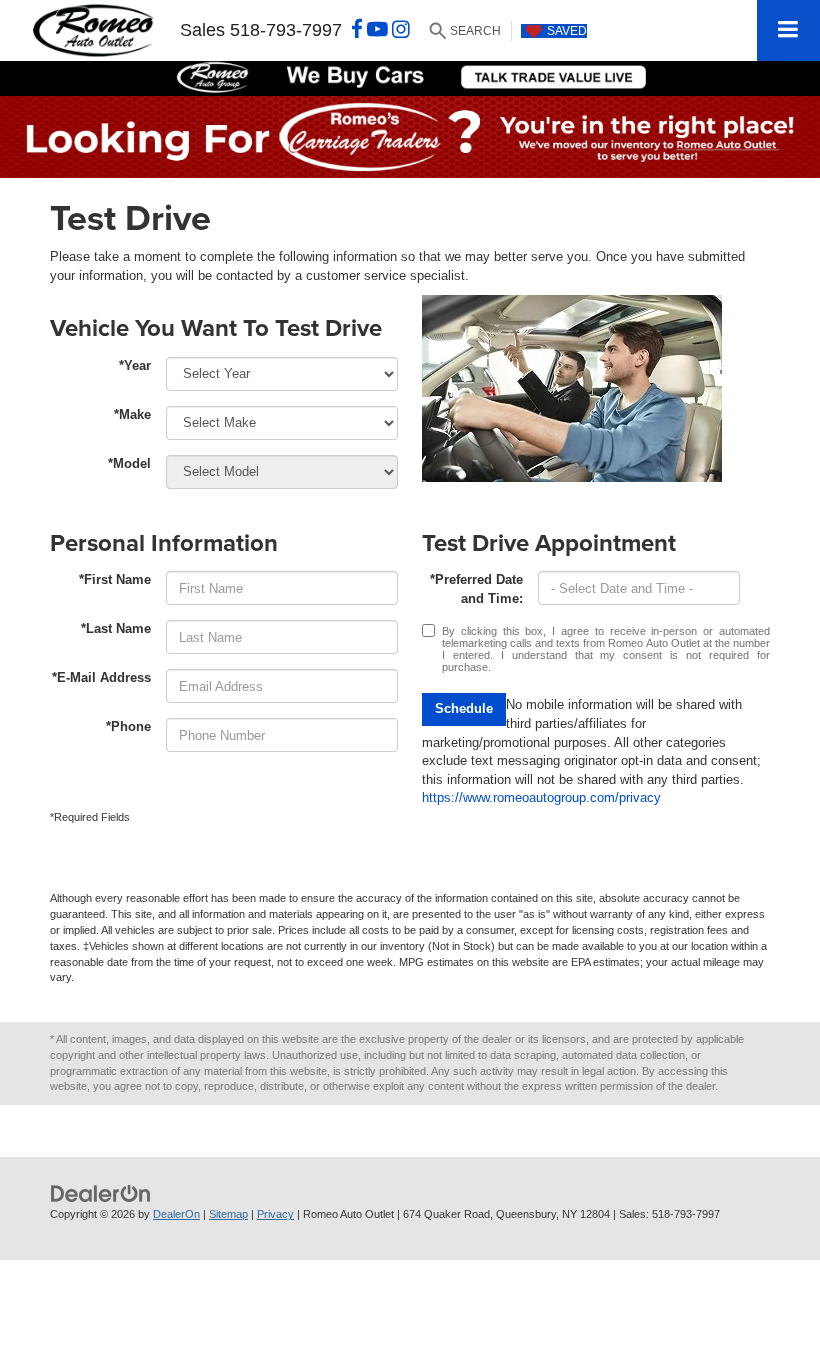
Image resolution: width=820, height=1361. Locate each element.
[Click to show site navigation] (788, 30)
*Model (129, 463)
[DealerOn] (101, 1193)
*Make (132, 414)
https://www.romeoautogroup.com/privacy (541, 797)
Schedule (464, 708)
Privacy (275, 1214)
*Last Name (116, 628)
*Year (135, 365)
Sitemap (228, 1214)
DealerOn (176, 1214)
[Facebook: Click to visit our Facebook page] (357, 30)
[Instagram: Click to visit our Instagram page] (401, 30)
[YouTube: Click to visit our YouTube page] (377, 30)
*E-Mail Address (101, 677)
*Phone (128, 726)
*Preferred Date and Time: (476, 589)
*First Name (115, 579)
